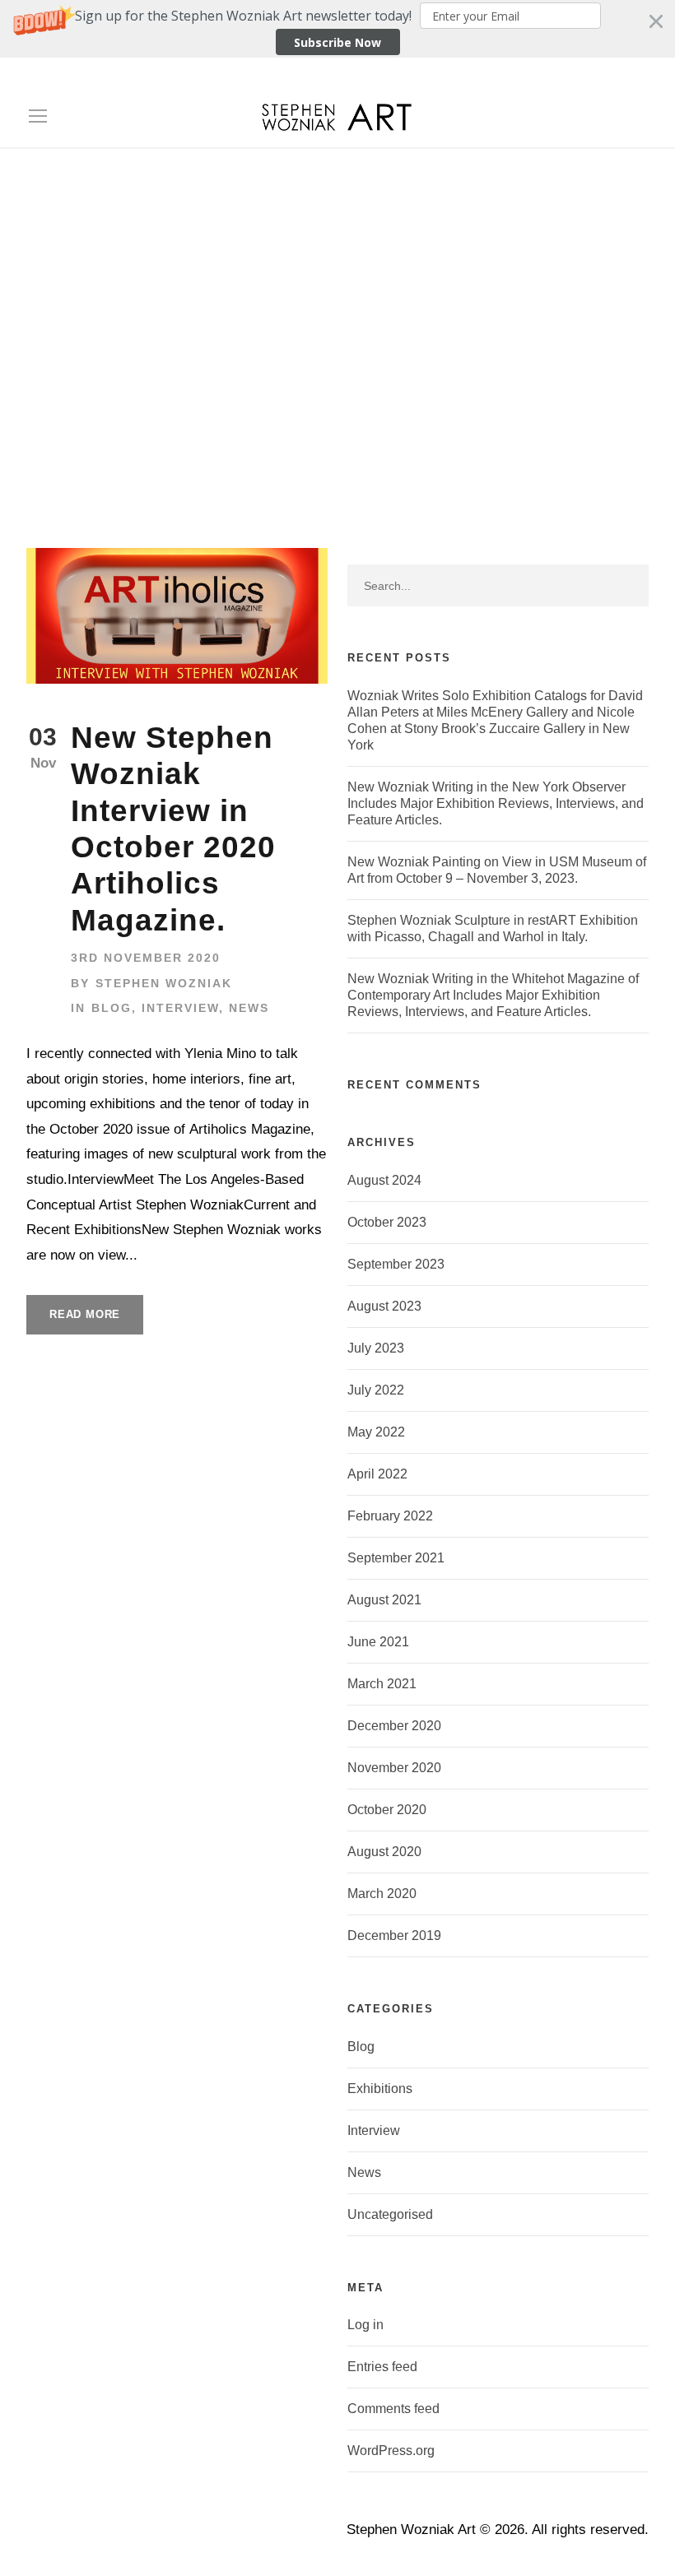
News (249, 1008)
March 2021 (382, 1684)
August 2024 (384, 1180)
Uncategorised (390, 2214)
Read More (85, 1314)
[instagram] (611, 76)
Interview (180, 1008)
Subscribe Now (337, 42)
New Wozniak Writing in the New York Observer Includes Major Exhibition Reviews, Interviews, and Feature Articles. (496, 803)
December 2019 (394, 1935)
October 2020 (387, 1810)
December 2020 (394, 1726)
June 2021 (378, 1642)
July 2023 (376, 1348)
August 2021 (384, 1600)
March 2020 (382, 1894)
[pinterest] (524, 76)
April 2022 (377, 1474)
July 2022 (376, 1390)
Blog (112, 1008)
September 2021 (396, 1558)
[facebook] (496, 76)
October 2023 (387, 1222)
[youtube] (582, 76)
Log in (365, 2325)
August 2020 (384, 1852)
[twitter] (553, 76)
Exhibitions (380, 2089)
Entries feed (382, 2367)
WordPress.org (391, 2451)
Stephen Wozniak (164, 983)
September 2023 (396, 1264)
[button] (337, 29)
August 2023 (384, 1306)
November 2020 (394, 1768)
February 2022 (390, 1516)
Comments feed (393, 2409)
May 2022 (376, 1432)
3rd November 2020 (146, 958)
